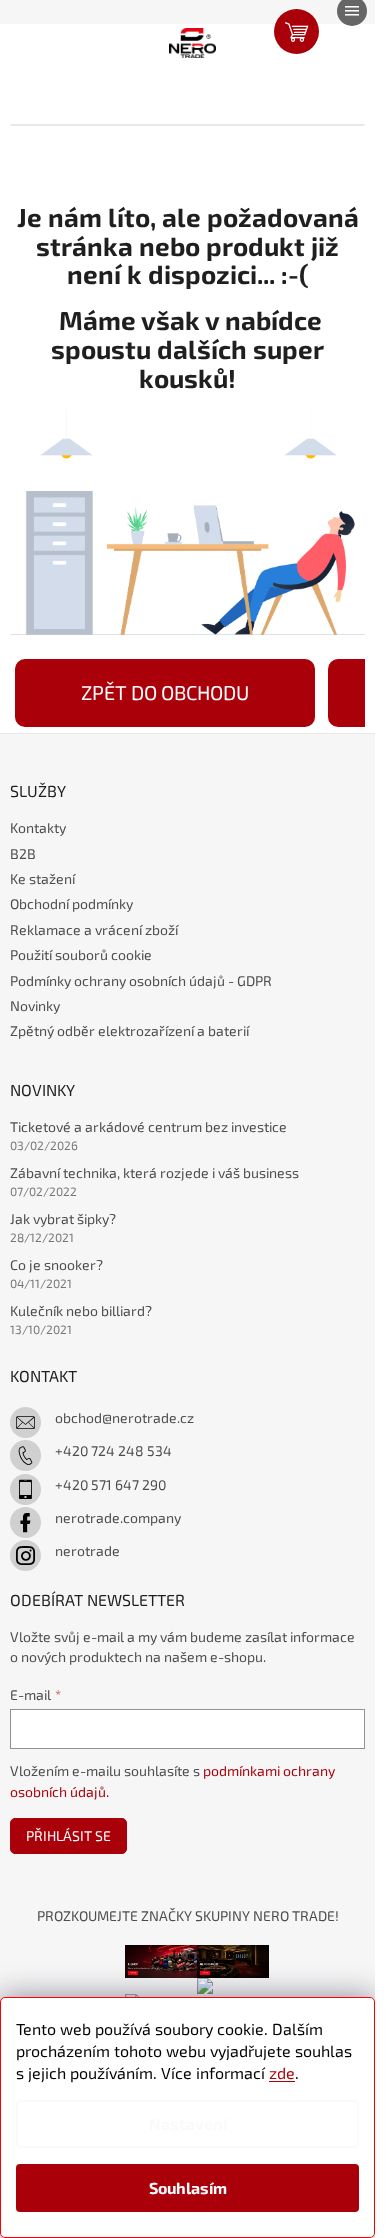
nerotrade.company (118, 1517)
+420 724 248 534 (113, 1450)
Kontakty (38, 827)
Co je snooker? (56, 1264)
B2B (23, 853)
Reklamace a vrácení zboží (94, 929)
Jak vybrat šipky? (63, 1218)
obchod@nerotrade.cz (124, 1417)
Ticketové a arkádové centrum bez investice (148, 1126)
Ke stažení (42, 878)
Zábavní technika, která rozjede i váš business (154, 1172)
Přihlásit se (68, 1835)
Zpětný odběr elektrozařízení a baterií (129, 1030)
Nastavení (188, 2123)
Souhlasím (188, 2187)
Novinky (35, 1005)
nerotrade (87, 1550)
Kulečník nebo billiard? (81, 1310)
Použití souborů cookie (81, 954)
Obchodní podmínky (71, 903)
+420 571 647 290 (110, 1484)
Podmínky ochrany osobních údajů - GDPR (141, 980)
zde (282, 2072)
